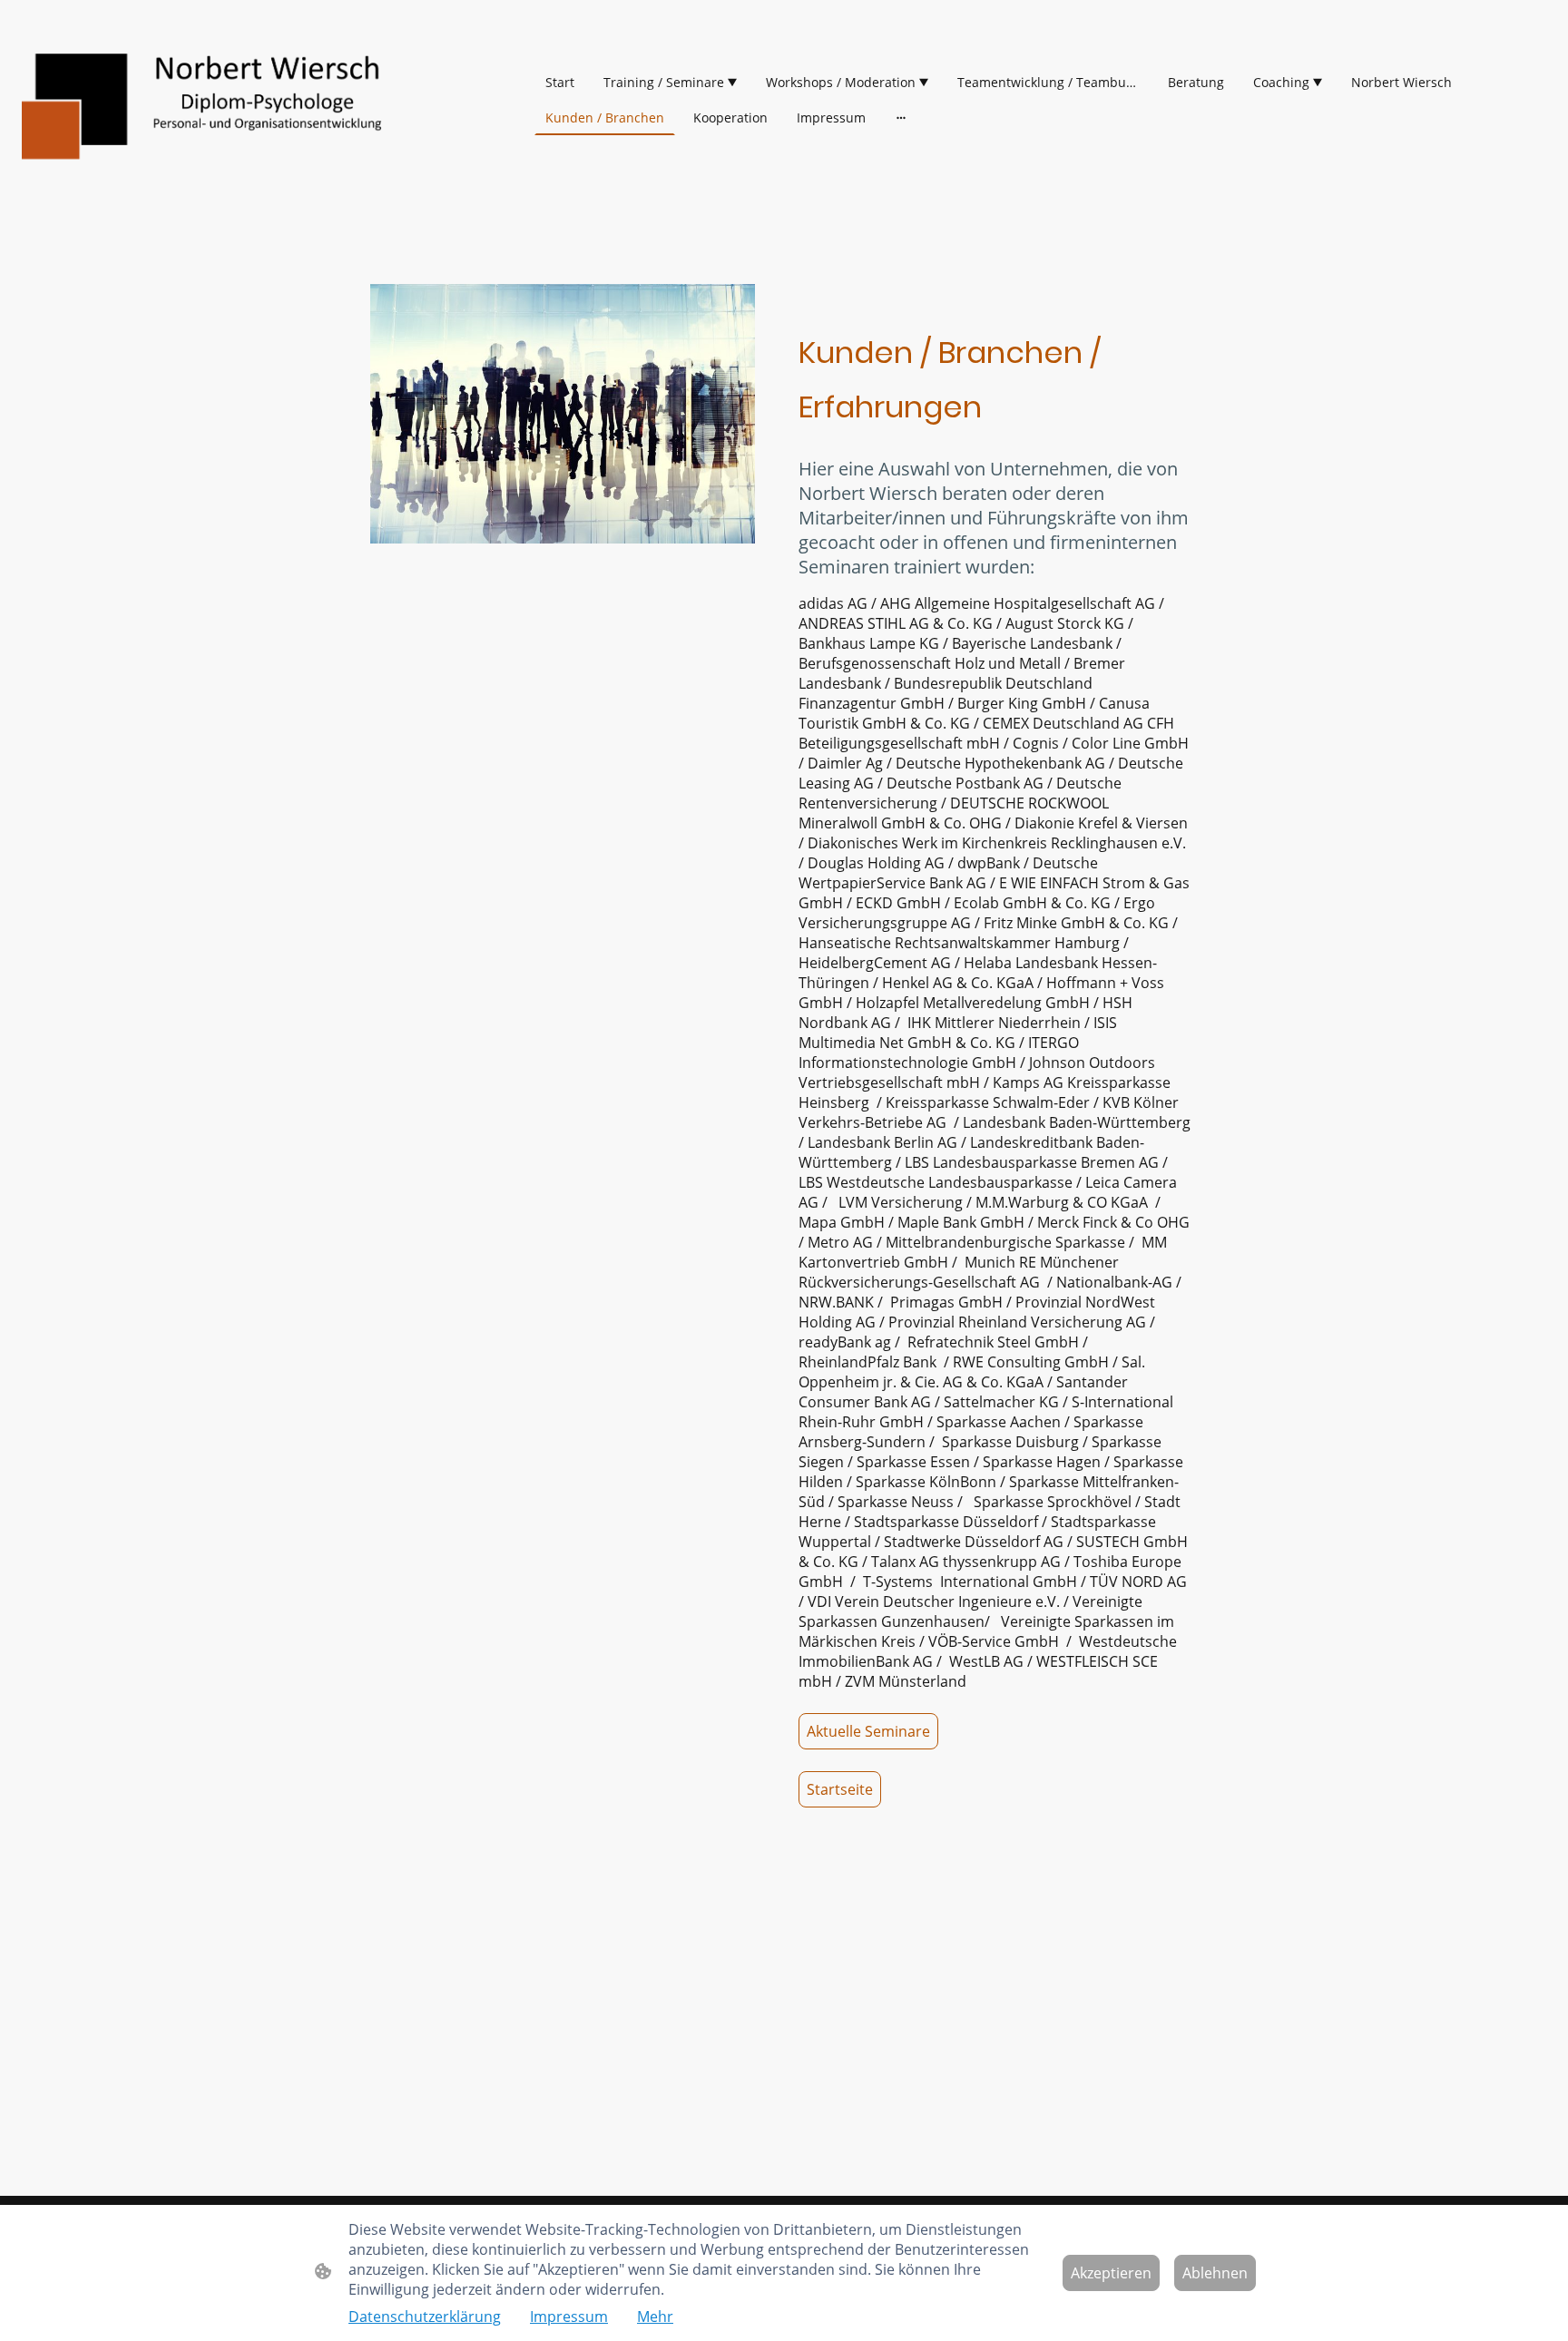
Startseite (840, 1789)
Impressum (569, 2317)
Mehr (655, 2317)
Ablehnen (1215, 2273)
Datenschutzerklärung (425, 2317)
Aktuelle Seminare (868, 1731)
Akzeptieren (1111, 2273)
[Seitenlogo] (211, 99)
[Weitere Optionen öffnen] (901, 117)
